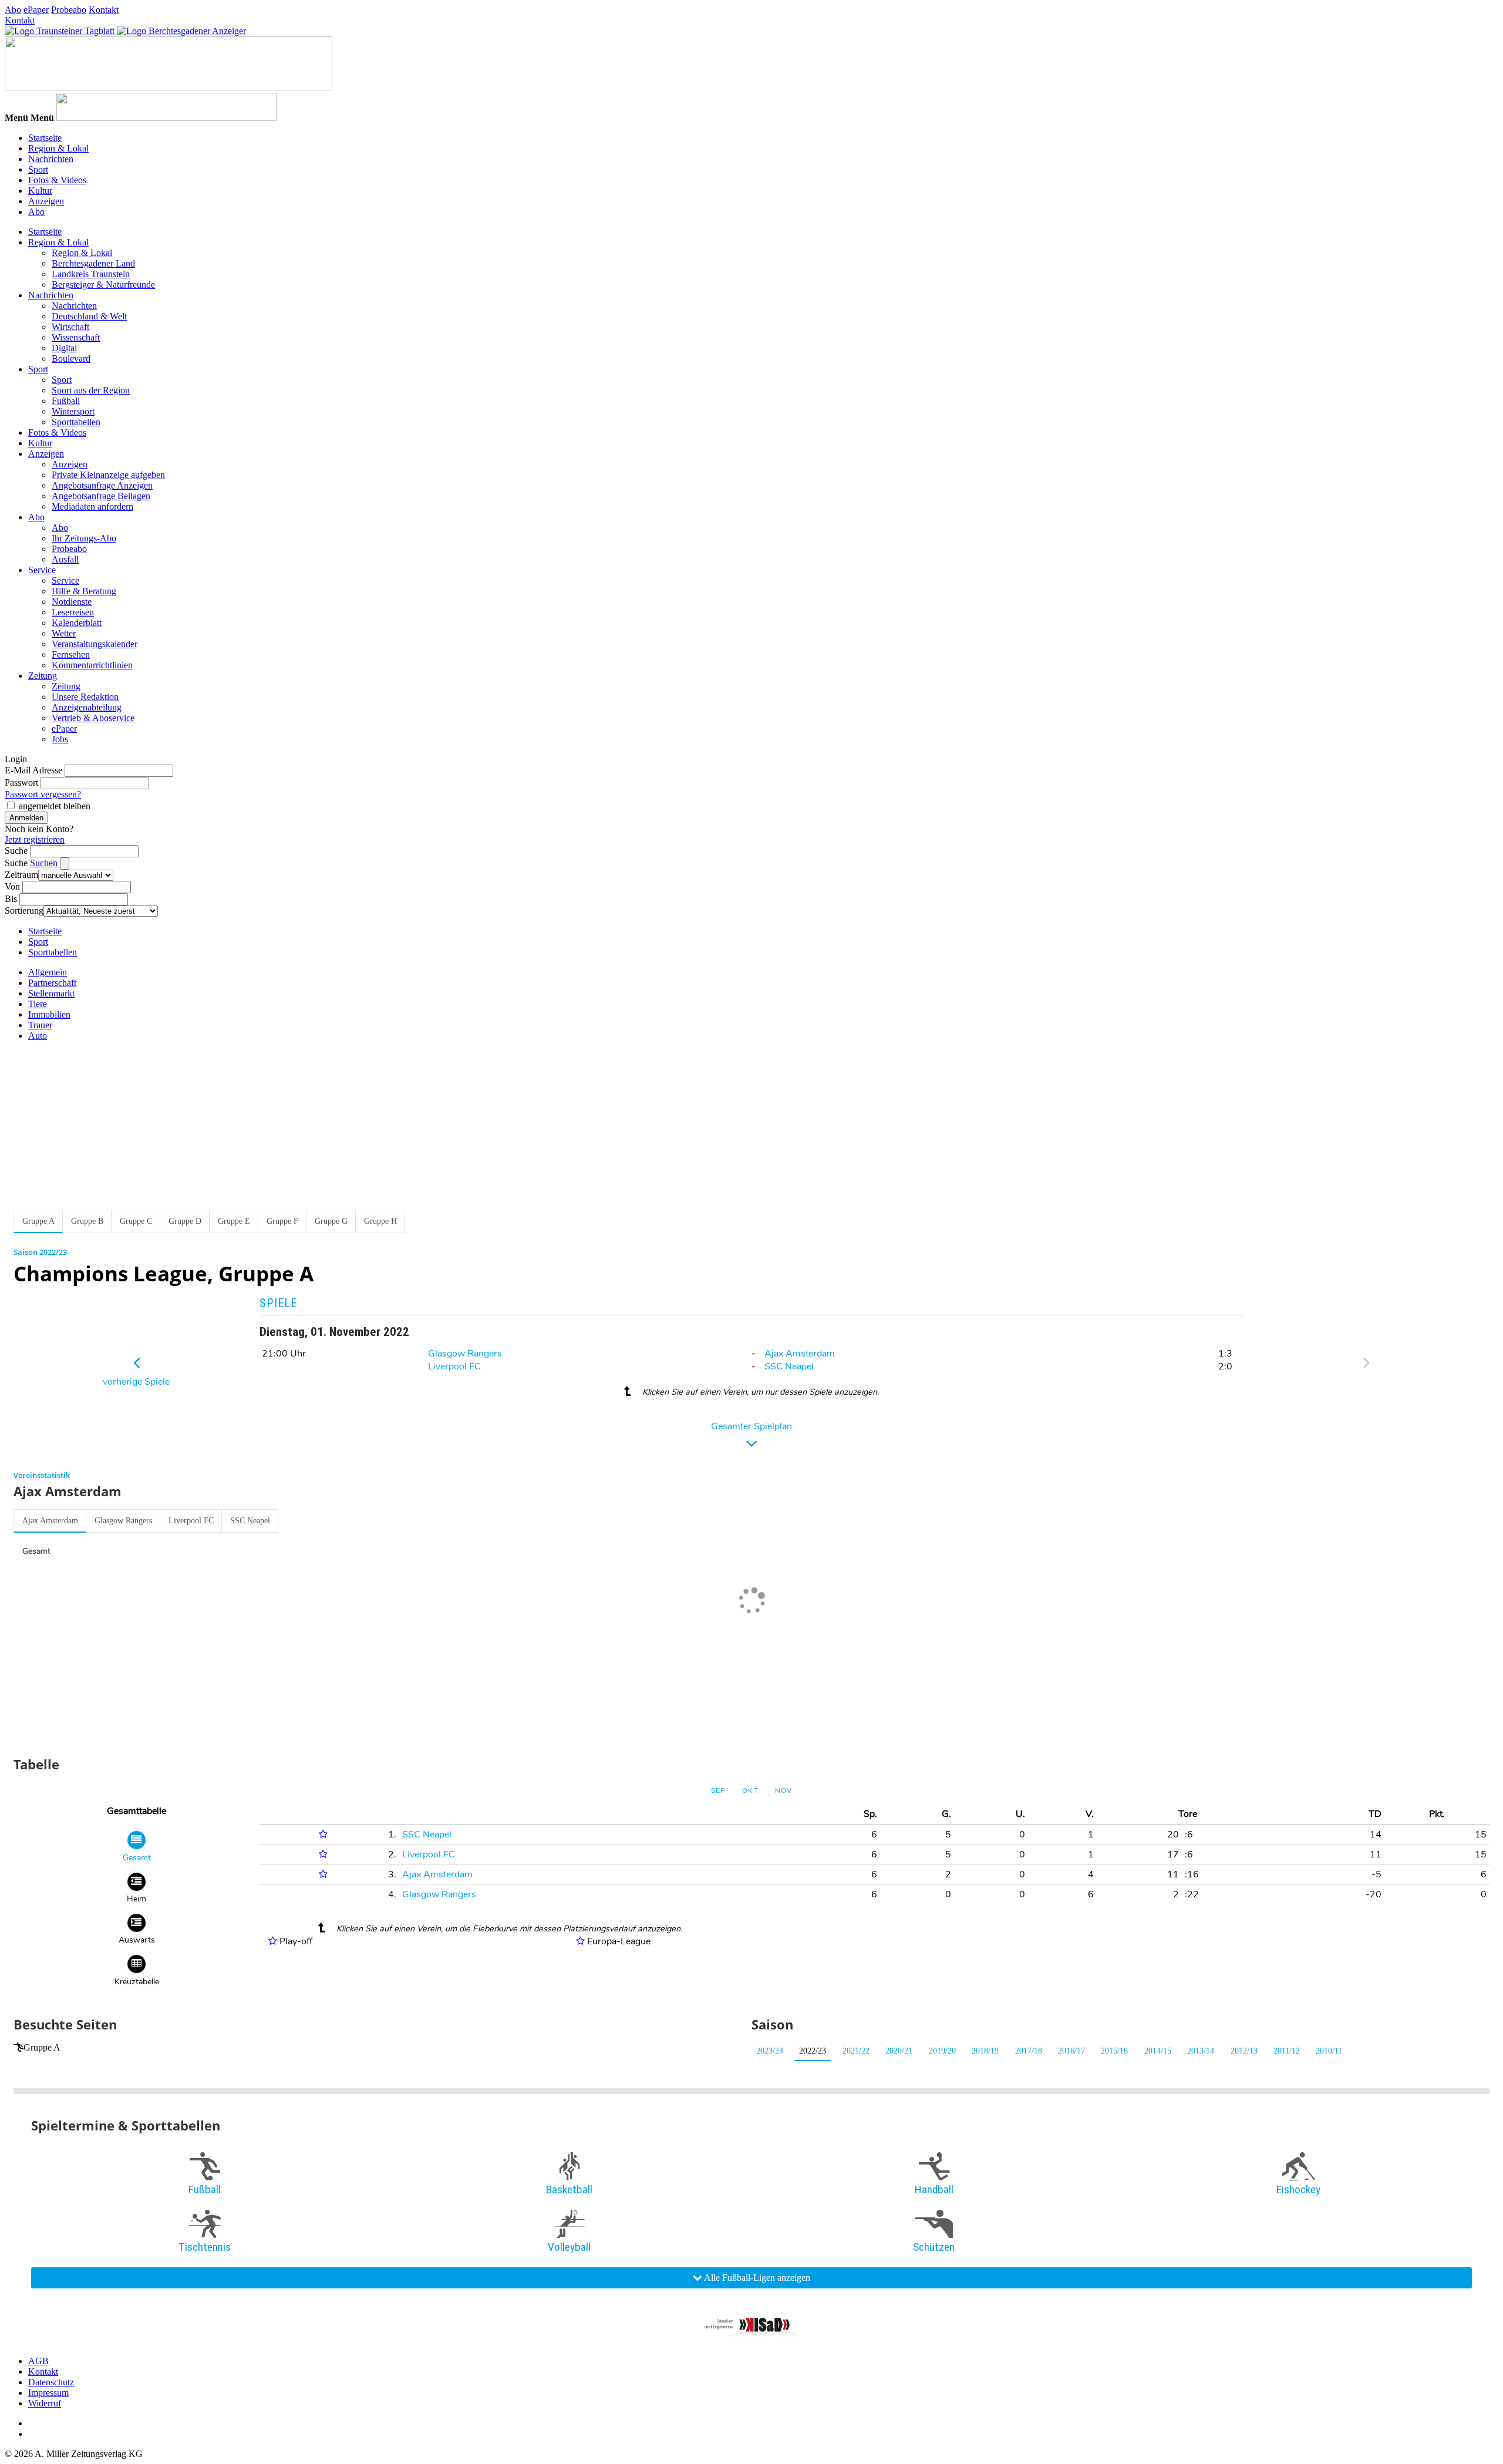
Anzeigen (46, 201)
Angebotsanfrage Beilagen (101, 496)
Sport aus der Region (91, 390)
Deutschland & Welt (89, 316)
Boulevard (71, 359)
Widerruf (45, 2403)
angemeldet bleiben (55, 806)
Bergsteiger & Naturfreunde (103, 285)
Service (42, 570)
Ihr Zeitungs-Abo (84, 538)
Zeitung (43, 676)
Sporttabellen (76, 422)
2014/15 (1158, 2051)
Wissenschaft (76, 337)
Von (12, 886)
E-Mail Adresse (33, 770)
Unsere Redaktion (85, 697)
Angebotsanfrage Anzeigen (102, 485)
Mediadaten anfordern (92, 506)
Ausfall (65, 559)
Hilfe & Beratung (84, 591)
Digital (64, 348)
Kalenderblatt (77, 623)
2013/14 (1201, 2051)
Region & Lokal (58, 148)
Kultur (40, 191)
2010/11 (1329, 2051)
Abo (13, 10)
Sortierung (24, 910)
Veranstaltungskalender (95, 644)
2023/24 (770, 2051)
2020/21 (899, 2051)
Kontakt (104, 10)
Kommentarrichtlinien (92, 665)
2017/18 (1029, 2051)
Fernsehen (71, 654)
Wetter (64, 633)
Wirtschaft (70, 327)
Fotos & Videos (57, 180)
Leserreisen (73, 612)
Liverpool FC (454, 1366)
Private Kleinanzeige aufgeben (108, 475)
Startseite (45, 138)
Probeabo (69, 10)
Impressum (48, 2393)
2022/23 (813, 2051)
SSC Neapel (789, 1366)
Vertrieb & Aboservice (93, 718)
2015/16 (1114, 2051)
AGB (38, 2361)
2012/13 (1244, 2051)
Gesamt (36, 1551)
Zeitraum (21, 875)
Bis (11, 899)
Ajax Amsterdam (800, 1354)
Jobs (60, 739)
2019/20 (942, 2051)
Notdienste (72, 602)
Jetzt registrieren (35, 839)
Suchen (45, 863)
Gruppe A (42, 2047)
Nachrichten (51, 159)
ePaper (36, 10)
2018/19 (985, 2051)
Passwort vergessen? (43, 794)
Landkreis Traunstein (91, 274)
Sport (38, 169)
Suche (16, 851)
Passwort (21, 782)
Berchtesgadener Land (93, 263)
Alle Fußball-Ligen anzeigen (756, 2278)
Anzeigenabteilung (87, 707)
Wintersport (73, 411)
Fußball (66, 401)
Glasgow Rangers (465, 1354)
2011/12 (1287, 2051)
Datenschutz (51, 2382)
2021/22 (856, 2051)
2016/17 (1071, 2051)
